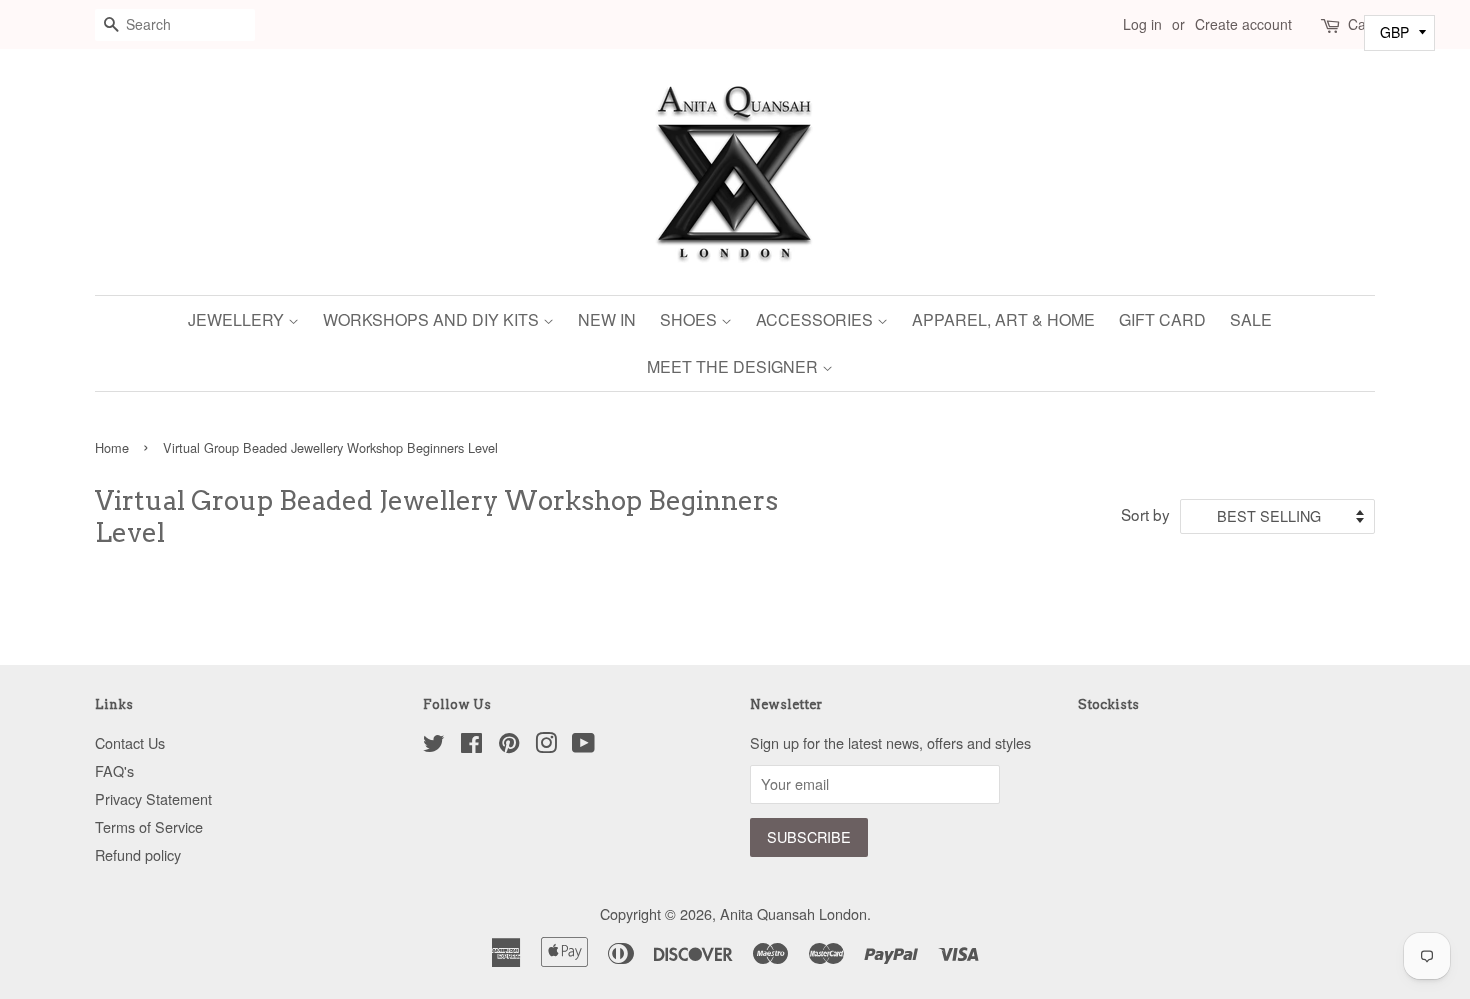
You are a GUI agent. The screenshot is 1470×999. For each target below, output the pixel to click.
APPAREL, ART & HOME (1003, 319)
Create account (1243, 24)
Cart (1361, 24)
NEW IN (607, 319)
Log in (1142, 24)
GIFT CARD (1162, 319)
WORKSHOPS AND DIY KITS (433, 319)
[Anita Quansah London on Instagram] (546, 745)
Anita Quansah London (793, 913)
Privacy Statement (153, 798)
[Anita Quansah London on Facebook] (471, 745)
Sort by (1145, 514)
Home (112, 447)
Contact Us (130, 742)
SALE (1251, 319)
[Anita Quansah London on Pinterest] (509, 745)
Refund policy (138, 854)
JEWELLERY (238, 319)
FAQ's (114, 770)
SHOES (690, 319)
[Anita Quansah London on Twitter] (434, 745)
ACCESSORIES (816, 319)
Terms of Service (149, 826)
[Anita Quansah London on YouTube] (583, 745)
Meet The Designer (734, 366)
